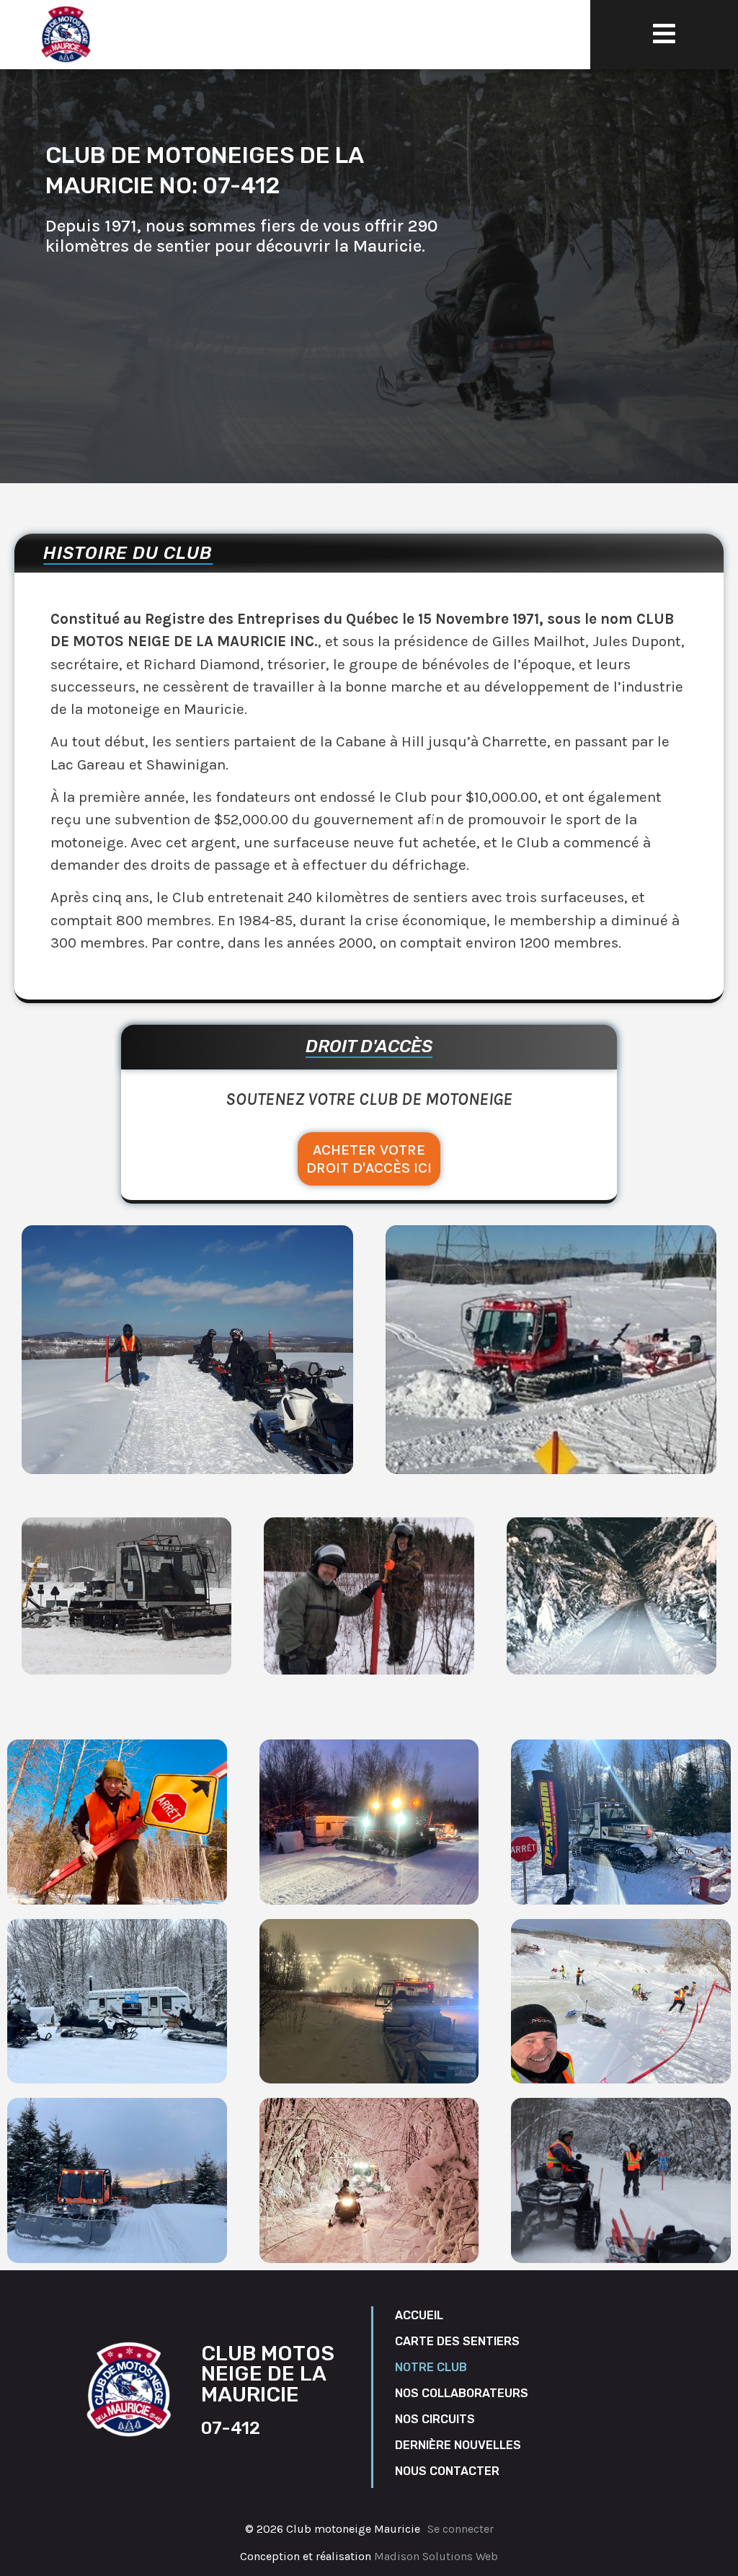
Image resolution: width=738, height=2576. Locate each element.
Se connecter (461, 2529)
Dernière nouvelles (458, 2445)
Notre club (431, 2367)
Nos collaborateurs (462, 2393)
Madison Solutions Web (436, 2556)
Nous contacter (447, 2471)
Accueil (419, 2315)
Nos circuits (435, 2419)
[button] (664, 34)
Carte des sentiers (457, 2341)
